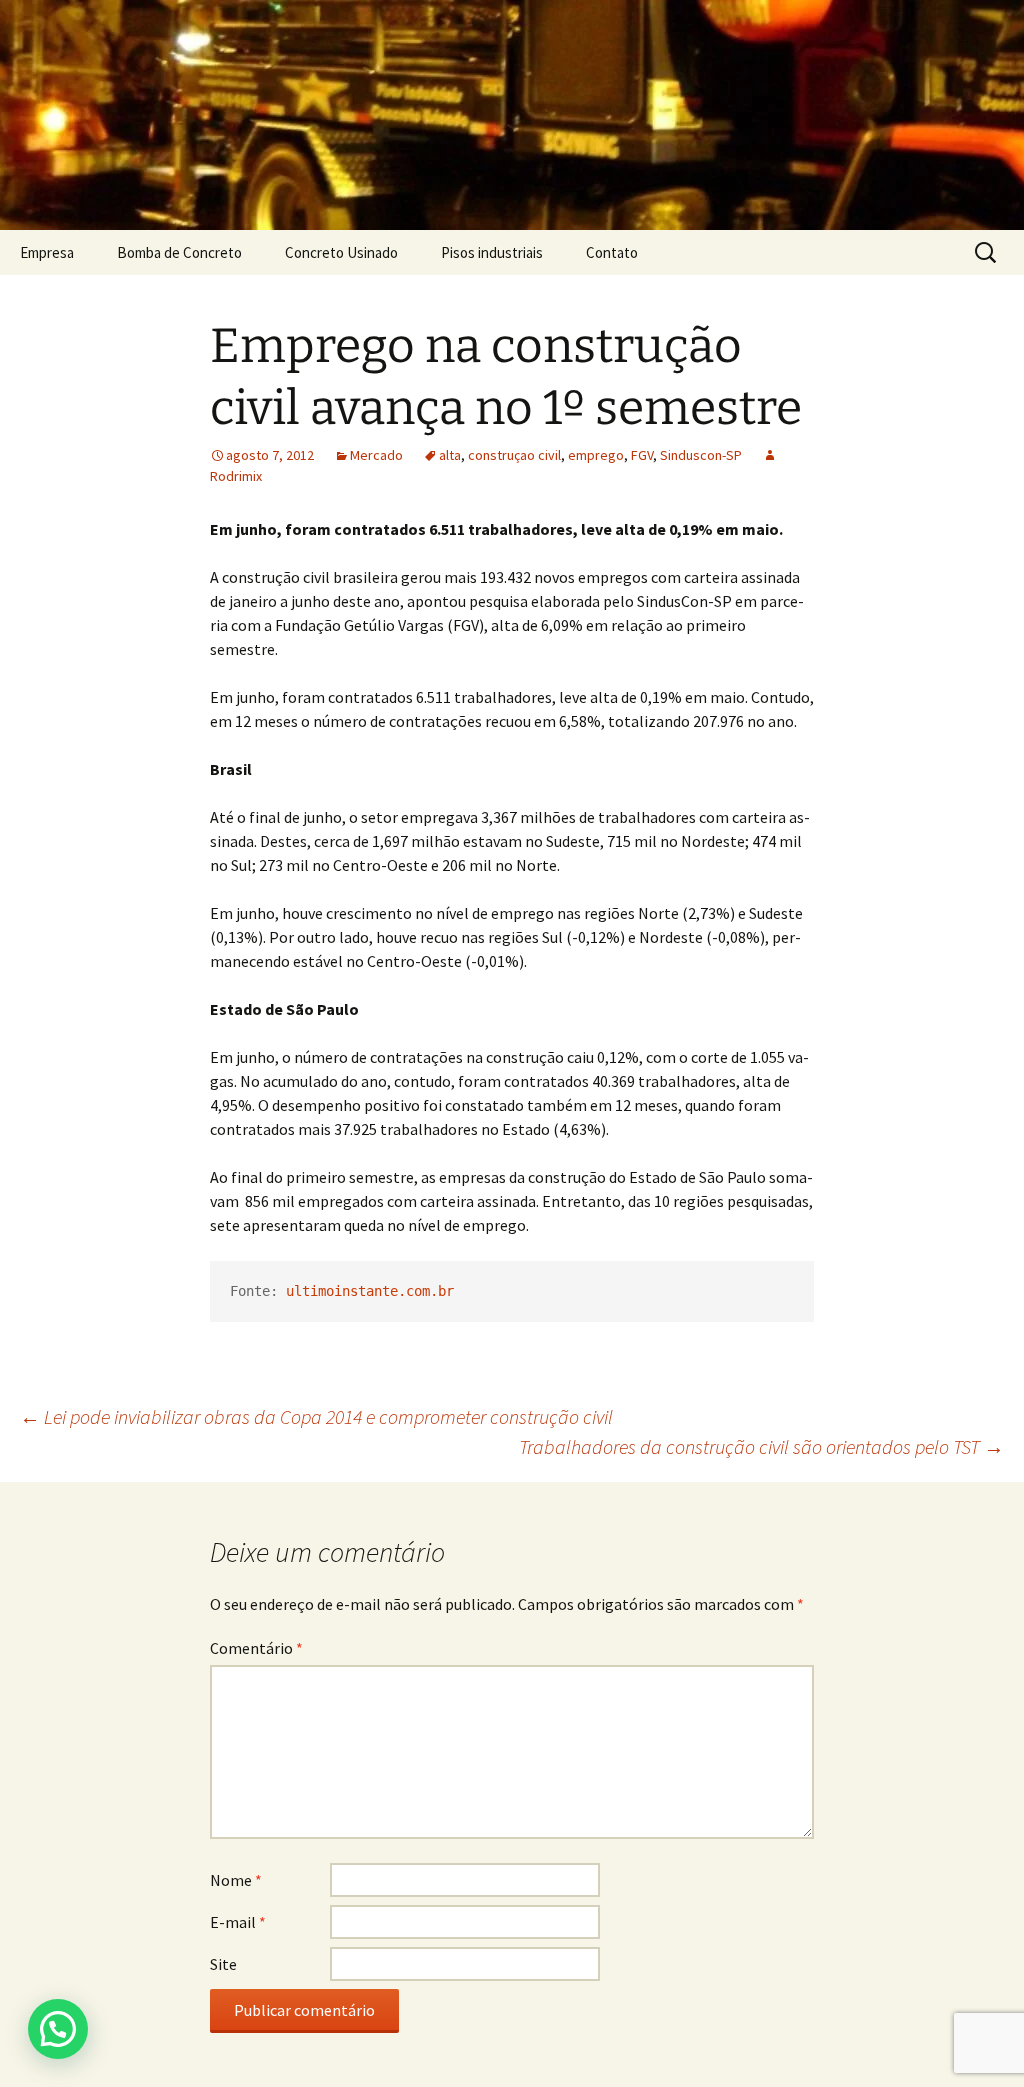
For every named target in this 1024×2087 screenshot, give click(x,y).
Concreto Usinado (341, 252)
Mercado (376, 455)
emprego (596, 455)
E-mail (238, 1922)
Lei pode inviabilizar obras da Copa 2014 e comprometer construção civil (316, 1416)
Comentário (256, 1648)
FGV (642, 455)
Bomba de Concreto (179, 252)
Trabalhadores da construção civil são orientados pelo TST (761, 1446)
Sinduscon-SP (701, 455)
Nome (236, 1880)
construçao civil (514, 455)
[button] (58, 2029)
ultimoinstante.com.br (370, 1291)
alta (450, 455)
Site (223, 1964)
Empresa (47, 252)
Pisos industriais (492, 252)
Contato (612, 252)
